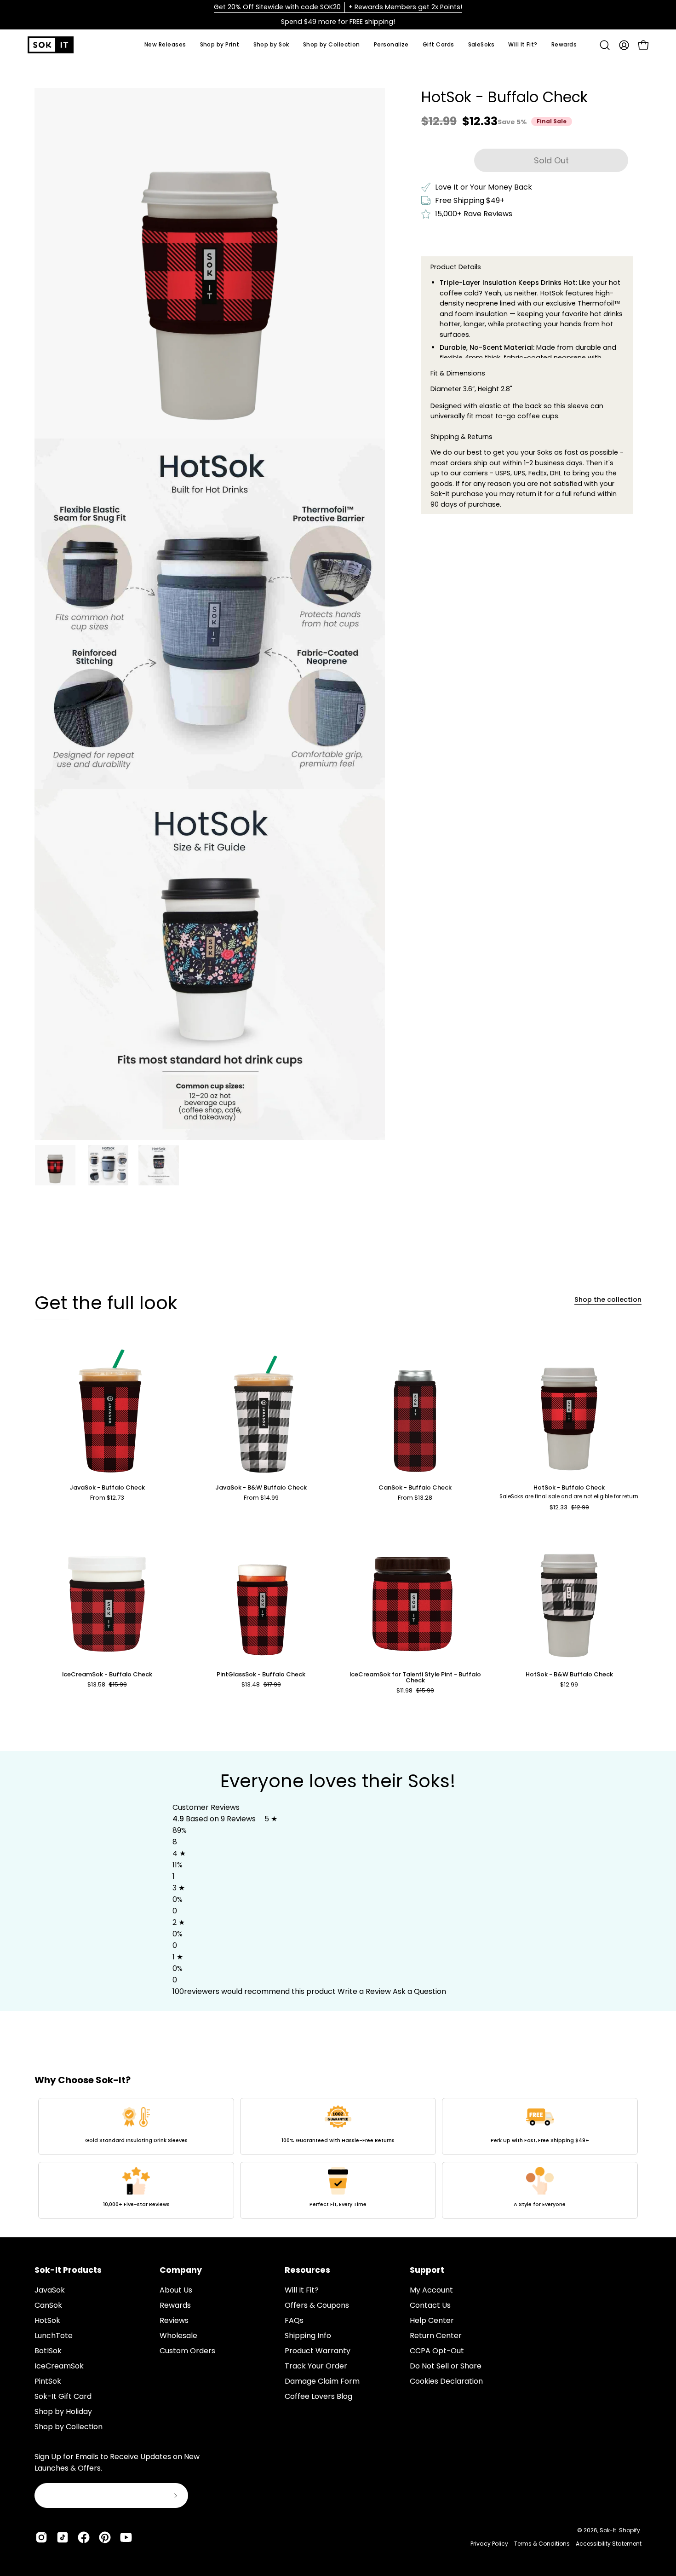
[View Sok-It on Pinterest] (105, 2537)
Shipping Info (308, 2336)
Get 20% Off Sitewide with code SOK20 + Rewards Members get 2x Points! (338, 7)
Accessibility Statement (609, 2544)
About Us (176, 2290)
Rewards (175, 2305)
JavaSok (50, 2290)
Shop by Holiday (63, 2411)
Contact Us (430, 2305)
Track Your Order (316, 2366)
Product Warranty (318, 2351)
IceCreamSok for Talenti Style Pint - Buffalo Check (415, 1678)
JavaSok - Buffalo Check (107, 1488)
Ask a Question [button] (419, 1991)
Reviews (174, 2320)
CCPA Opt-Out (437, 2351)
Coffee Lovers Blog (318, 2396)
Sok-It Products (68, 2270)
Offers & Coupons (317, 2305)
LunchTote (54, 2336)
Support (427, 2270)
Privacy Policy (489, 2544)
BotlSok (48, 2351)
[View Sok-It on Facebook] (84, 2537)
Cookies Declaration (446, 2381)
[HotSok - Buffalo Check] (55, 1165)
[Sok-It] (51, 45)
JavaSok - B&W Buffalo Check (261, 1488)
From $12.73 (107, 1498)
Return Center (436, 2336)
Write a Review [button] (364, 1991)
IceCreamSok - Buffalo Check (107, 1675)
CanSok (48, 2305)
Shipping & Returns (461, 437)
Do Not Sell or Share (446, 2366)
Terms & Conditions (542, 2544)
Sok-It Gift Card (63, 2396)
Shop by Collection (69, 2427)
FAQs (294, 2320)
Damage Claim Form (322, 2381)
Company (181, 2270)
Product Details (456, 267)
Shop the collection (608, 1300)
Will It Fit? (302, 2290)
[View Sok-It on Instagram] (41, 2537)
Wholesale (178, 2336)
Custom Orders (187, 2351)
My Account (431, 2290)
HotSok (47, 2320)
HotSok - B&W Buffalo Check (569, 1675)
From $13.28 (415, 1498)
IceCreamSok (59, 2366)
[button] (271, 45)
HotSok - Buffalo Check (569, 1488)
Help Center (432, 2320)
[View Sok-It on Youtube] (126, 2537)
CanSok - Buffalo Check (415, 1488)
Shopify (630, 2530)
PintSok (48, 2381)
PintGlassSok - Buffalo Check (261, 1675)
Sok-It (608, 2530)
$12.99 (569, 1685)
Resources (307, 2270)
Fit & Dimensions (458, 373)
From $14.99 (261, 1498)
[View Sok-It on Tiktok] (63, 2537)
